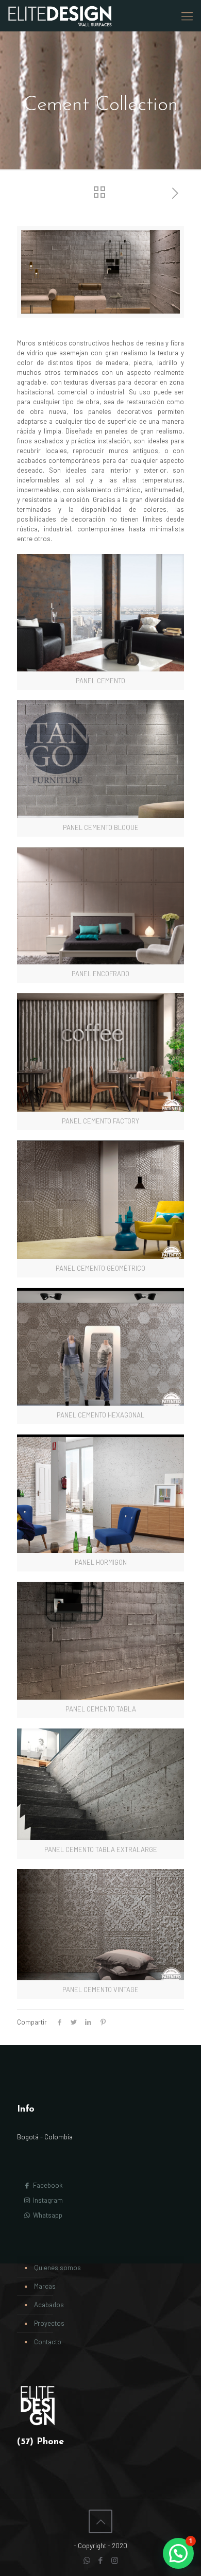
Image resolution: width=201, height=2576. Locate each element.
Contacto (48, 2342)
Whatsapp (47, 2215)
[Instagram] (115, 2560)
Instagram (47, 2200)
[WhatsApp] (87, 2560)
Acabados (49, 2305)
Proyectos (49, 2323)
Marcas (45, 2286)
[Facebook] (101, 2560)
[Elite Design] (60, 15)
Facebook (47, 2185)
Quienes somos (57, 2268)
